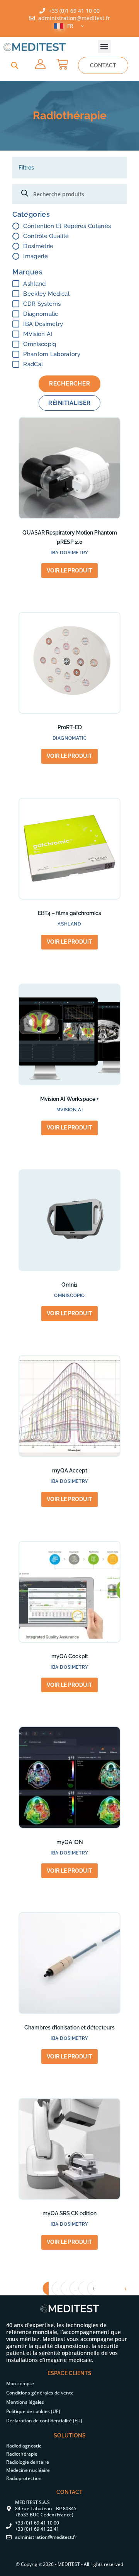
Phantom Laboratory (52, 354)
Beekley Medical (46, 294)
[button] (104, 47)
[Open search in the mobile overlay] (69, 194)
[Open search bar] (15, 65)
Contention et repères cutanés (67, 226)
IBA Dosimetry (43, 324)
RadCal (33, 364)
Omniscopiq (40, 344)
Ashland (34, 284)
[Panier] (62, 64)
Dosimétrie (38, 246)
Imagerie (35, 256)
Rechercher (70, 384)
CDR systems (42, 304)
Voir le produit (69, 571)
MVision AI (38, 334)
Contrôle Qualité (46, 236)
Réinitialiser (69, 403)
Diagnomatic (41, 314)
